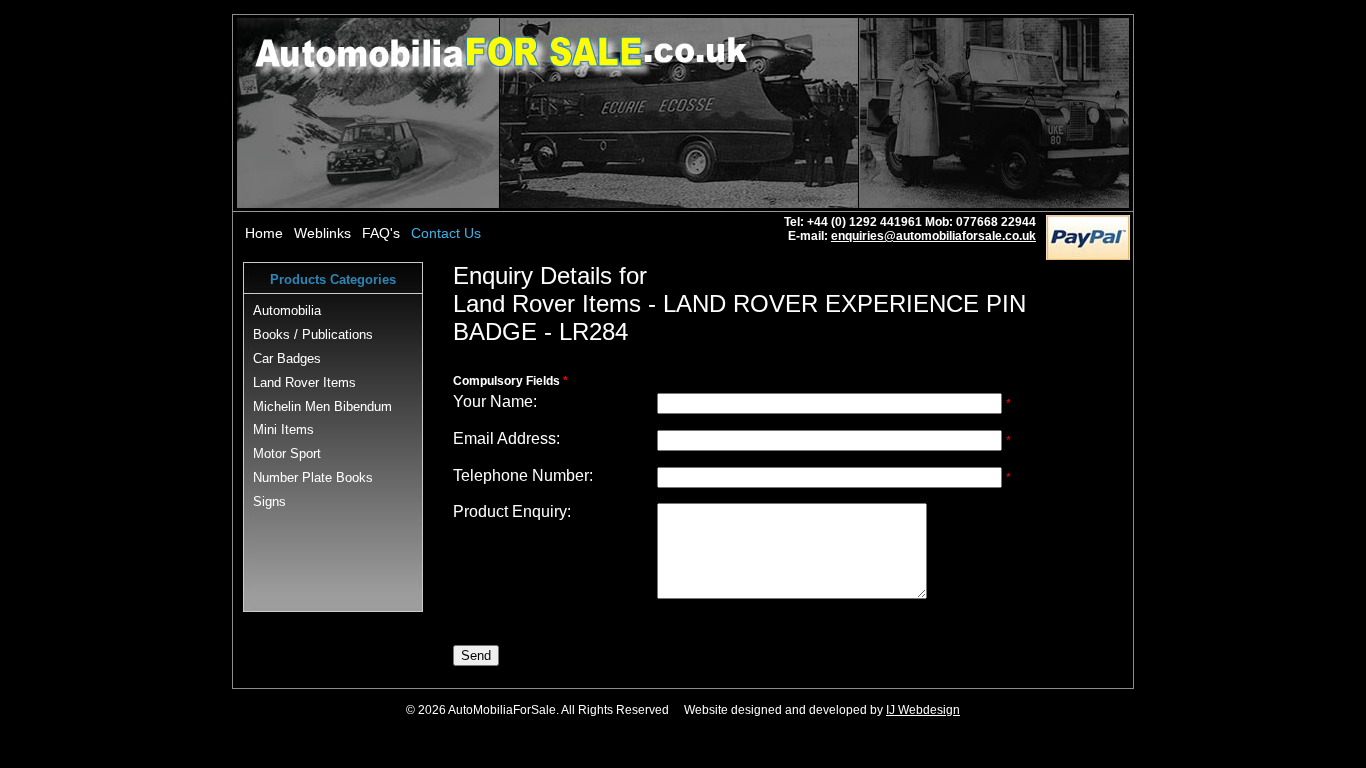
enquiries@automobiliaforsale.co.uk (933, 236)
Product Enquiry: (512, 511)
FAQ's (381, 233)
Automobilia (287, 310)
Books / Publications (313, 334)
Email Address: (506, 438)
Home (264, 233)
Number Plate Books (313, 477)
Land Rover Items (304, 382)
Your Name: (495, 401)
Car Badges (287, 358)
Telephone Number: (523, 475)
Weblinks (322, 233)
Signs (269, 501)
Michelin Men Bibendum (322, 406)
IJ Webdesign (923, 710)
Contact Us (446, 233)
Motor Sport (287, 453)
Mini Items (283, 429)
